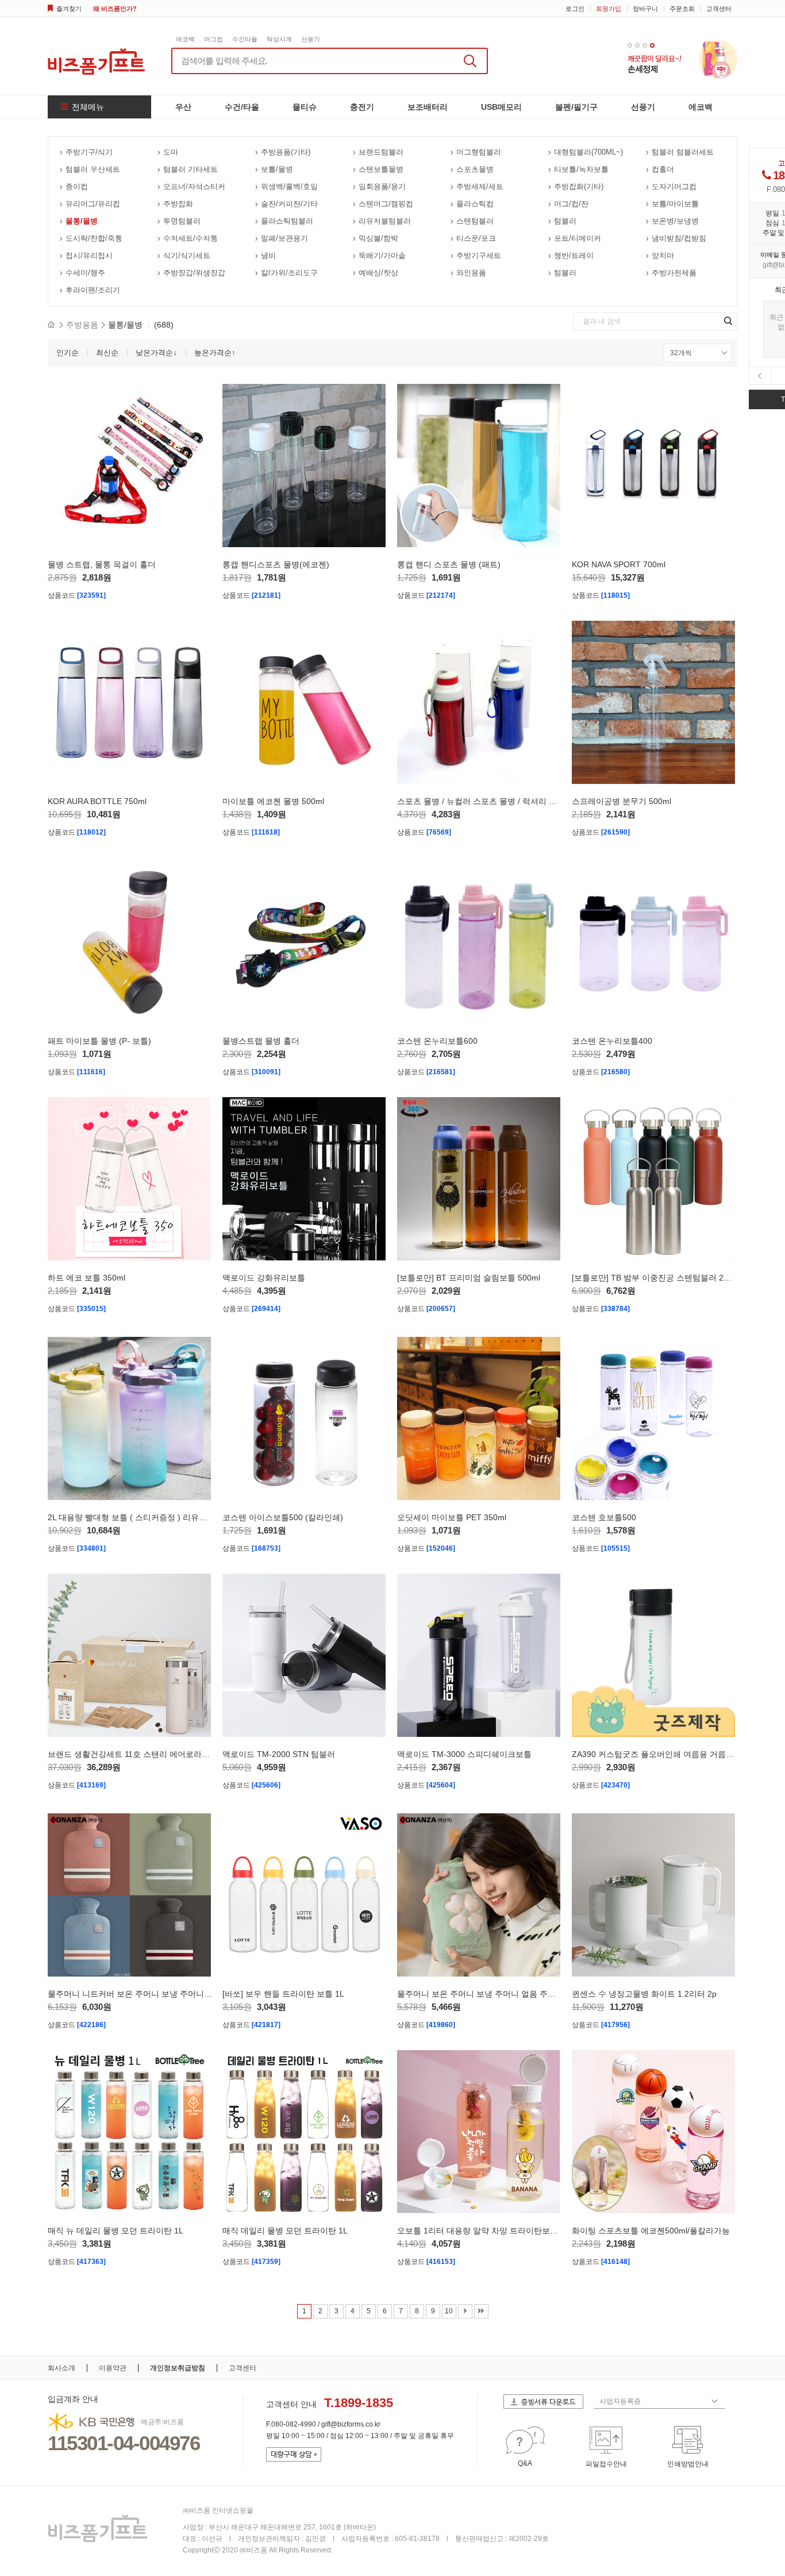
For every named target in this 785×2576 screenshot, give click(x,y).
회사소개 (61, 2368)
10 (449, 2311)
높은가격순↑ (215, 353)
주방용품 (82, 325)
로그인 (575, 9)
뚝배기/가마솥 (382, 255)
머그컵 (213, 39)
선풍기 (311, 39)
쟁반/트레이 (574, 255)
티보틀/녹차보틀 (581, 169)
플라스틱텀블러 (287, 221)
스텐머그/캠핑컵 (386, 204)
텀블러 (565, 221)
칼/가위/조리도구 (289, 273)
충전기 (362, 107)
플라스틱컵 (475, 204)
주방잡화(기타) (579, 187)
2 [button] (637, 45)
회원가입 (609, 9)
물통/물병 (82, 221)
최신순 (107, 353)
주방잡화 (178, 204)
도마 (171, 152)
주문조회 (682, 9)
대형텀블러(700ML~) (588, 152)
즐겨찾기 (69, 9)
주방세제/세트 (480, 187)
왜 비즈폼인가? (115, 9)
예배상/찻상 (378, 273)
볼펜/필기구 (576, 107)
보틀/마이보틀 (675, 204)
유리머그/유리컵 (93, 204)
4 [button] (652, 45)
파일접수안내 (606, 2464)
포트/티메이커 (578, 238)
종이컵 (77, 187)
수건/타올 (242, 107)
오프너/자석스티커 (194, 187)
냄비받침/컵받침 (679, 238)
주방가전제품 (674, 273)
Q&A (525, 2463)
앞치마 (663, 255)
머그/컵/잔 (571, 204)
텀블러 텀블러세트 (683, 152)
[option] (682, 59)
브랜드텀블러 (381, 152)
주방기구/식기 (89, 152)
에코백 (185, 39)
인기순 (68, 353)
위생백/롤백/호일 (289, 187)
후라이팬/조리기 (93, 290)
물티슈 (305, 107)
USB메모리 (501, 107)
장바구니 (645, 9)
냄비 (268, 255)
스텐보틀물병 (381, 169)
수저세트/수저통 (191, 238)
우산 (183, 107)
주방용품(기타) (286, 152)
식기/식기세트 (187, 255)
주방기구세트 (479, 255)
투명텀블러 (182, 221)
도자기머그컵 (674, 187)
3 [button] (645, 45)
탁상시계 (279, 39)
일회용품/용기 (382, 187)
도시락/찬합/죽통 (94, 238)
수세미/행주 (85, 273)
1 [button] (630, 45)
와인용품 (471, 273)
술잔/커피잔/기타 (289, 204)
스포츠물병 (475, 169)
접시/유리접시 (89, 255)
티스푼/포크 (476, 238)
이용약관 (113, 2368)
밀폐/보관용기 (284, 238)
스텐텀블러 (475, 221)
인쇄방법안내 (688, 2464)
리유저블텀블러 (385, 221)
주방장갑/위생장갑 (194, 273)
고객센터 (719, 9)
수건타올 (245, 39)
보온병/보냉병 (675, 221)
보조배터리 (428, 107)
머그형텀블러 (479, 152)
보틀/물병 (277, 169)
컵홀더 (663, 169)
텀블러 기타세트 (191, 169)
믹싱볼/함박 (378, 238)
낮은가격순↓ (156, 353)
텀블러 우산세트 (93, 169)
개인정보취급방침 (178, 2368)
